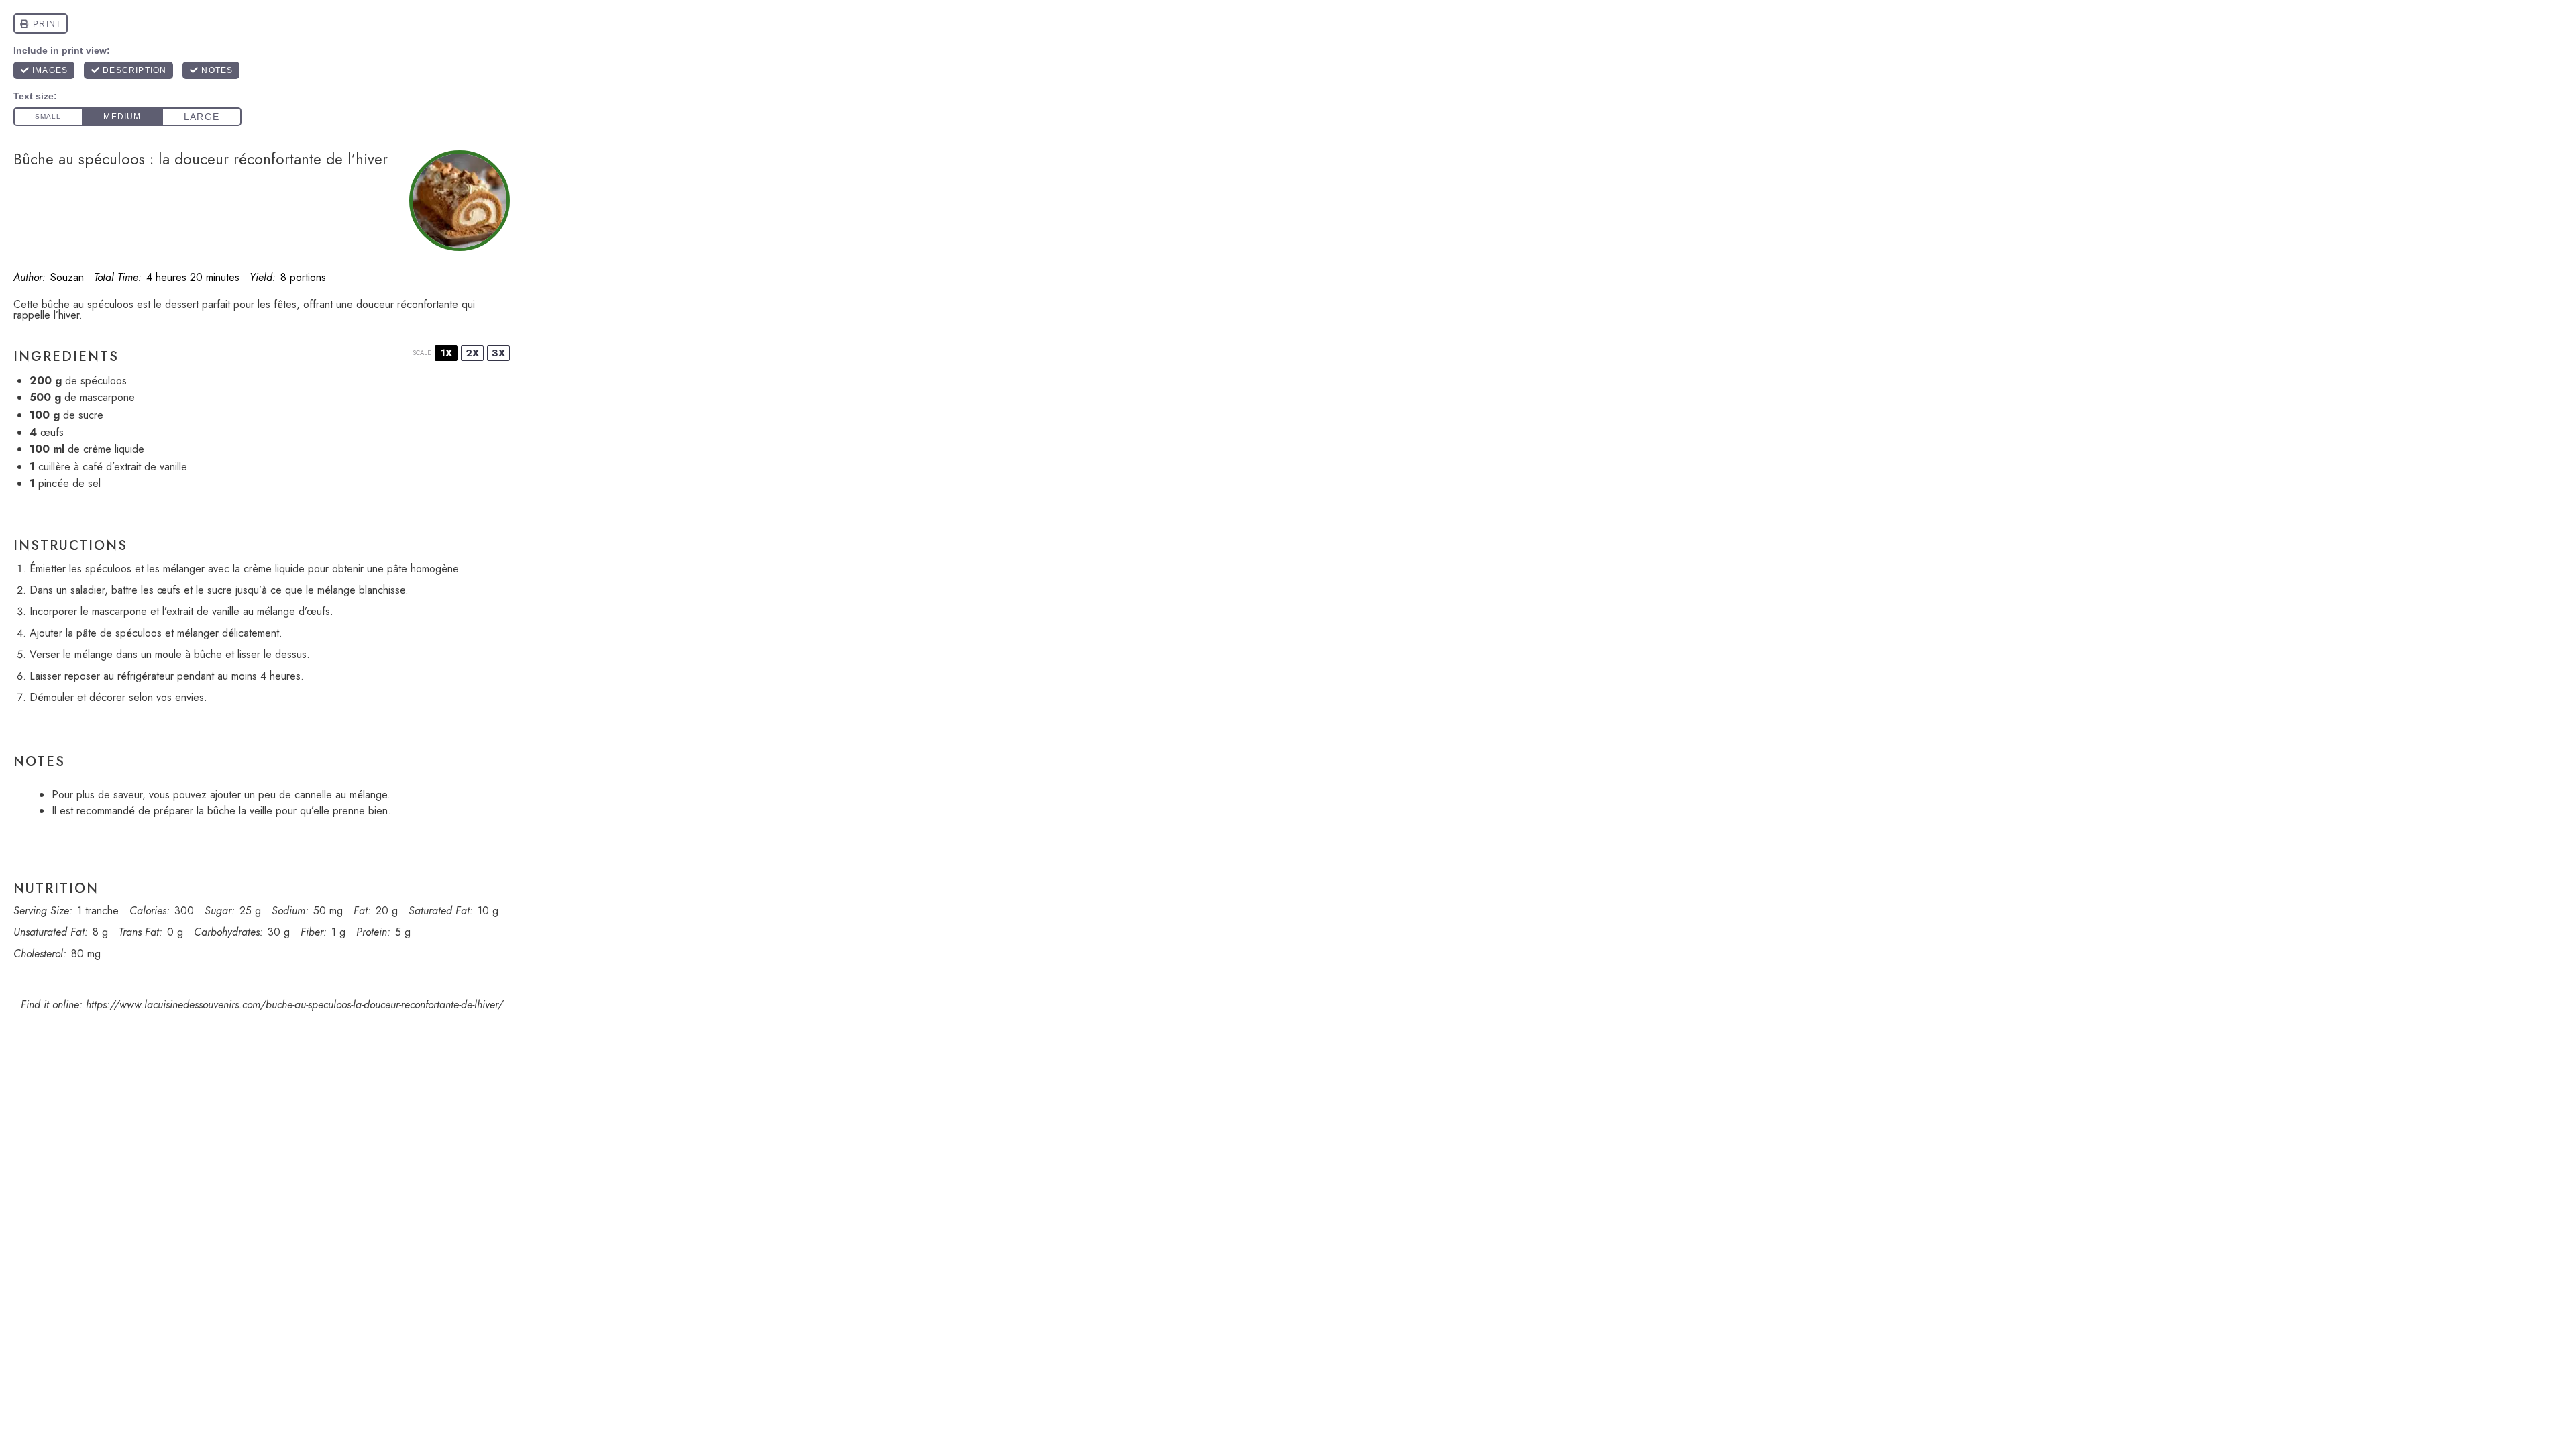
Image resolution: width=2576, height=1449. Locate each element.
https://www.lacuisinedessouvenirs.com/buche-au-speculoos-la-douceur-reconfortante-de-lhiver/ (294, 1005)
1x (446, 353)
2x (472, 353)
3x (498, 353)
